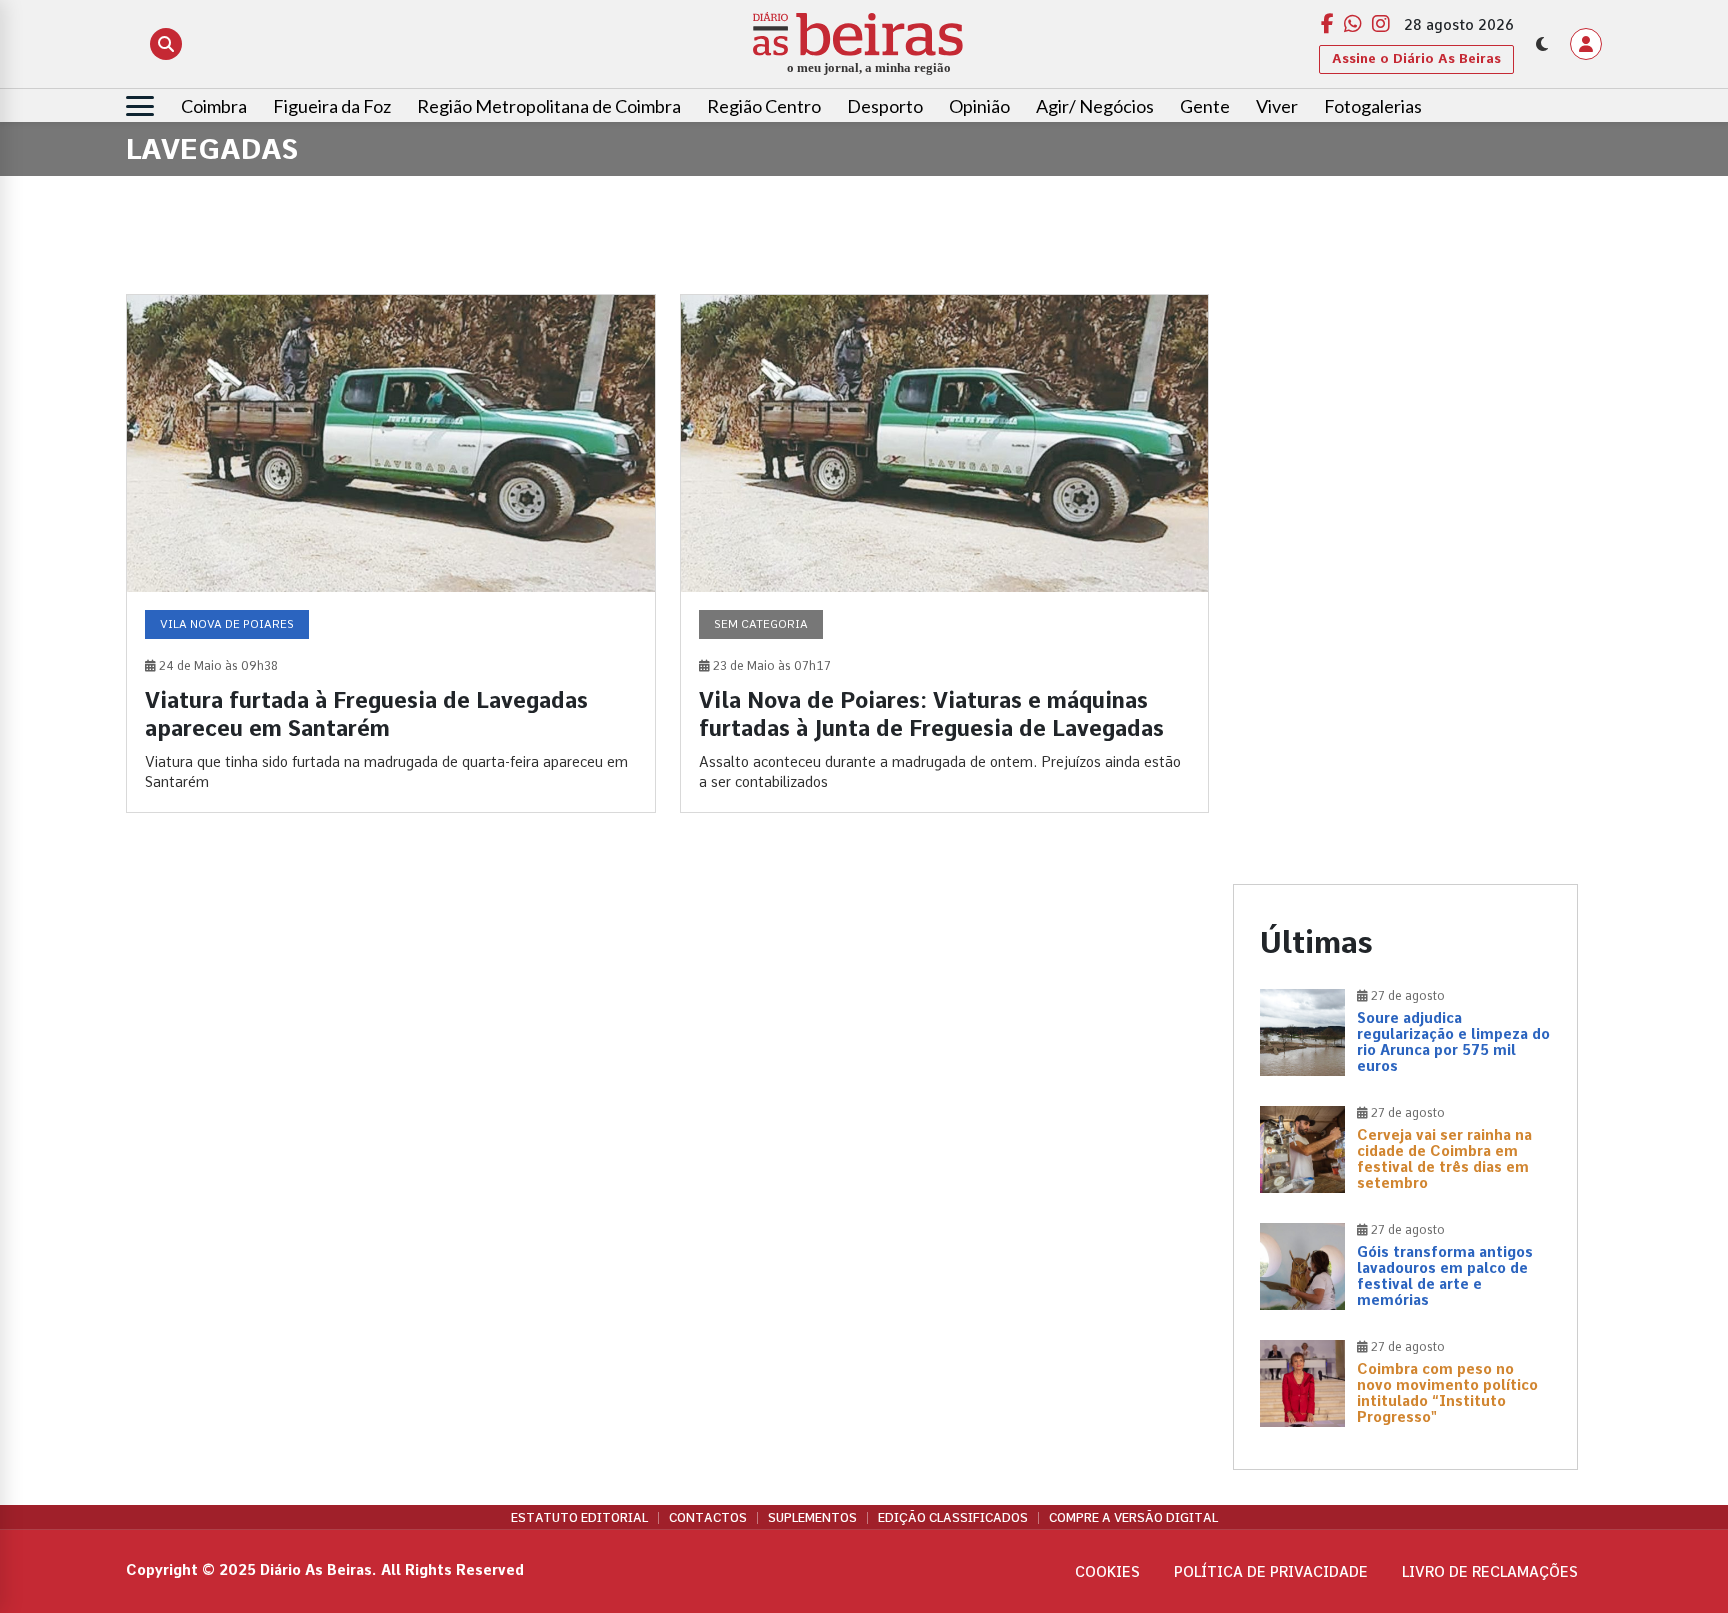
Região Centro (764, 106)
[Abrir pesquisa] (166, 44)
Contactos (708, 1518)
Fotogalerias (1373, 106)
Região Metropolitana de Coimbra (549, 106)
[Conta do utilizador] (1586, 44)
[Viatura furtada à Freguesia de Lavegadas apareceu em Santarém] (391, 553)
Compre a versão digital (1133, 1518)
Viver (1277, 106)
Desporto (885, 106)
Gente (1205, 106)
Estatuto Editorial (579, 1518)
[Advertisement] (1405, 434)
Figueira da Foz (332, 106)
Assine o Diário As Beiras (1416, 58)
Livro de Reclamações (1490, 1572)
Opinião (979, 106)
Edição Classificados (953, 1518)
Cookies (1107, 1572)
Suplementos (812, 1518)
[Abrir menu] (140, 106)
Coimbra (214, 106)
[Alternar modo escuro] (1542, 44)
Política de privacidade (1271, 1572)
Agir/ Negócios (1095, 106)
